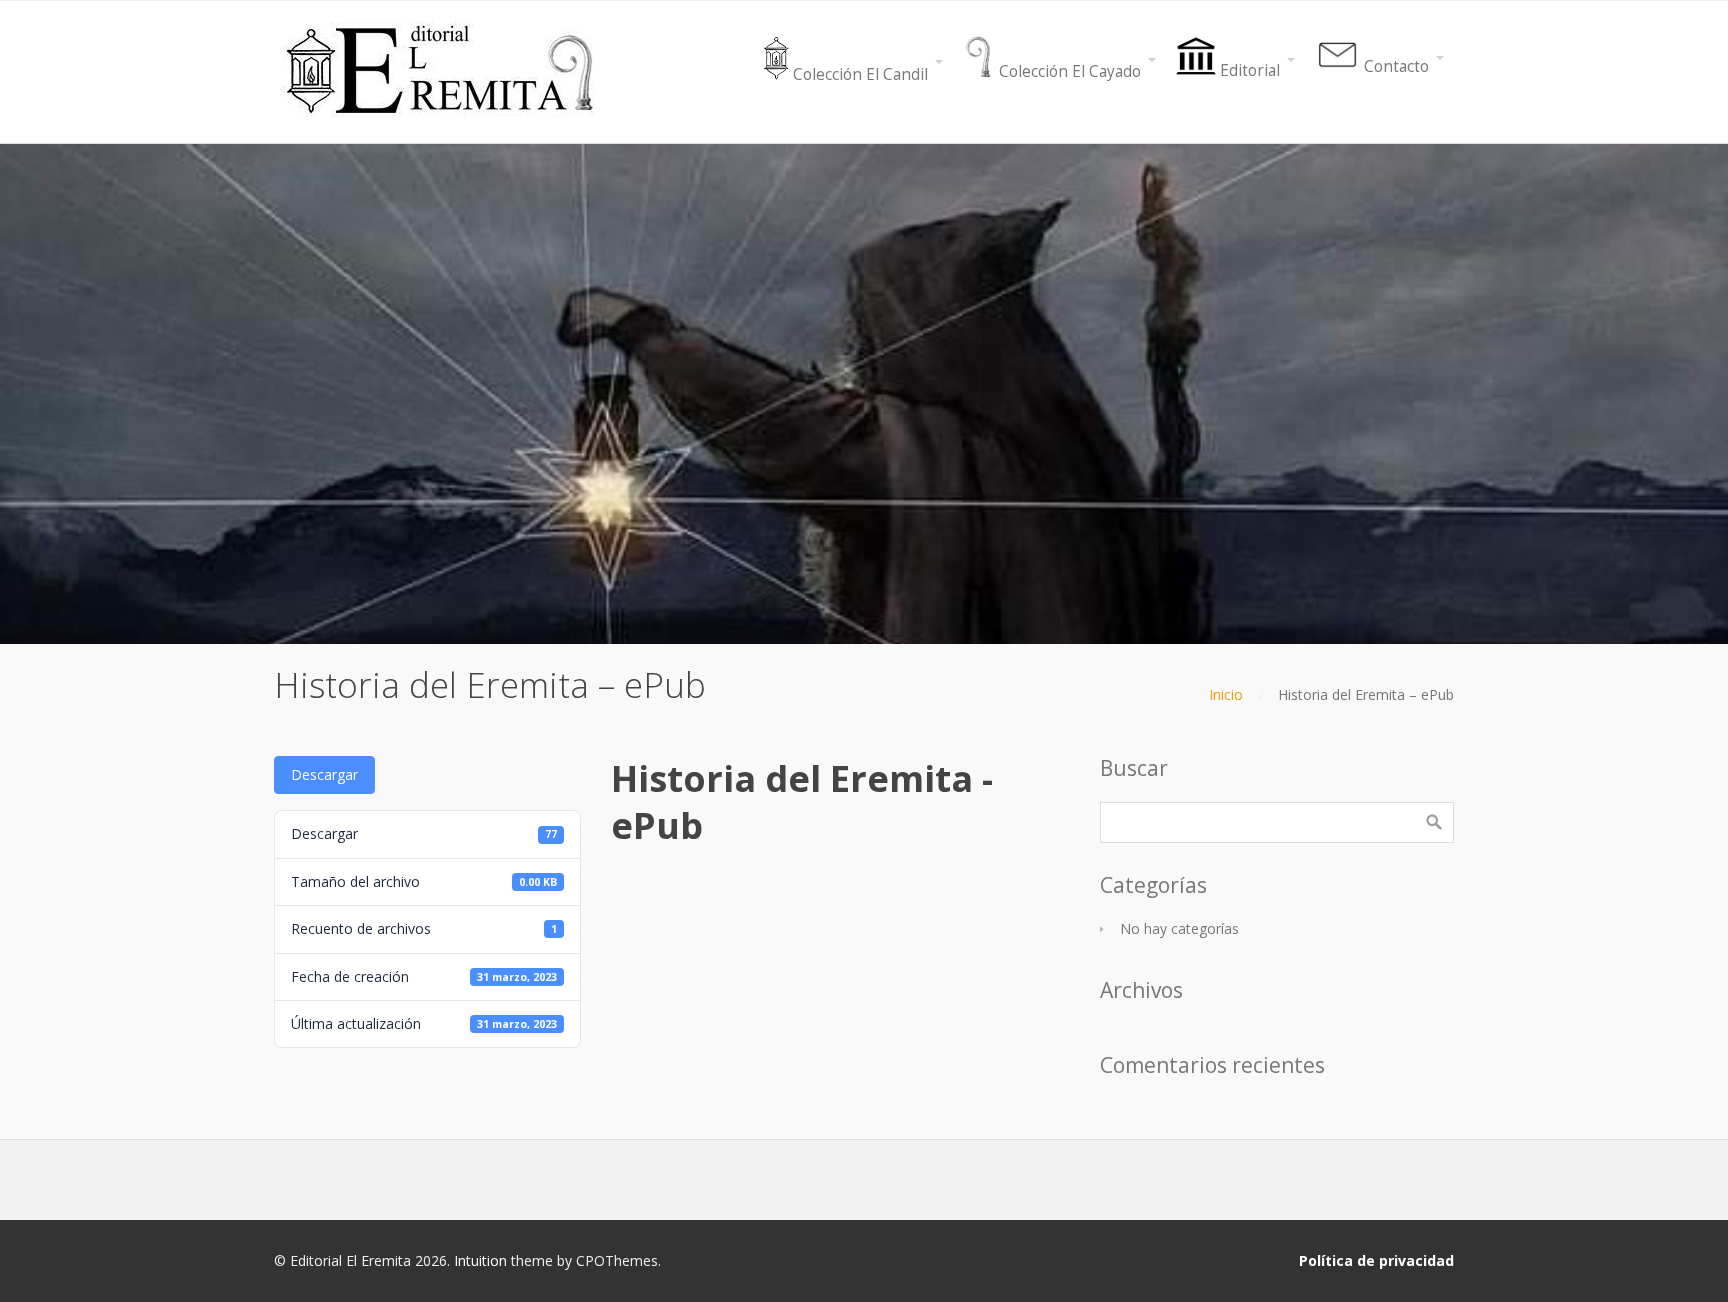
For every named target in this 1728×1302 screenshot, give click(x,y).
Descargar (324, 774)
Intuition (480, 1260)
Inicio (1226, 694)
